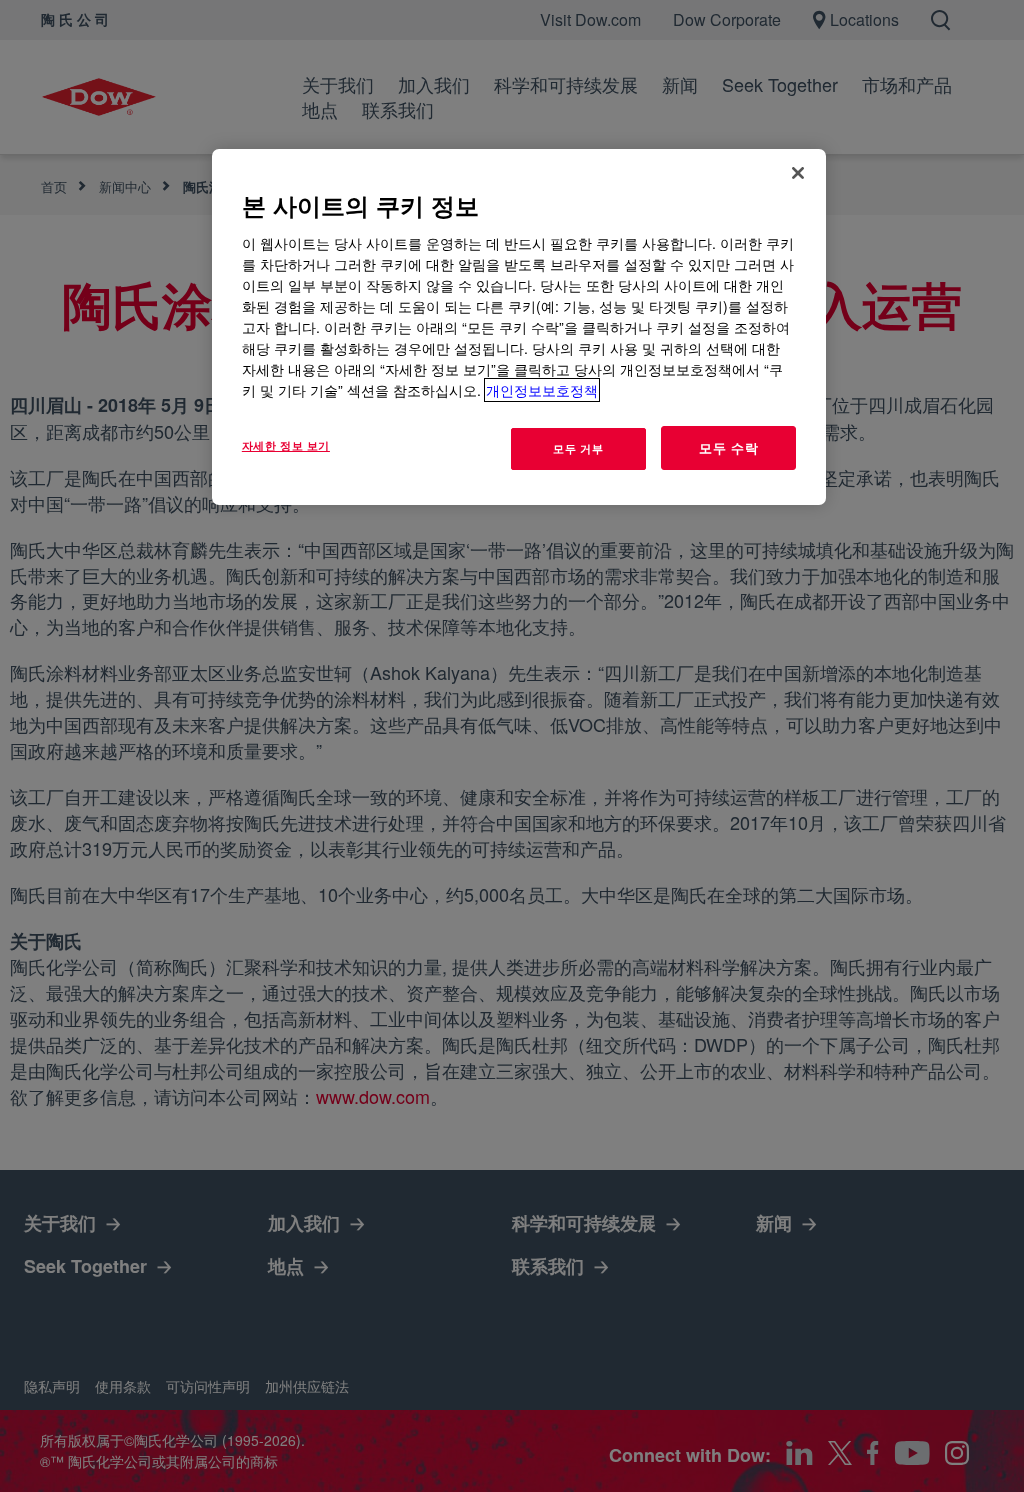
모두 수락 (728, 447)
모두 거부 (578, 448)
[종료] (798, 173)
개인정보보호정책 (542, 390)
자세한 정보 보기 (286, 445)
